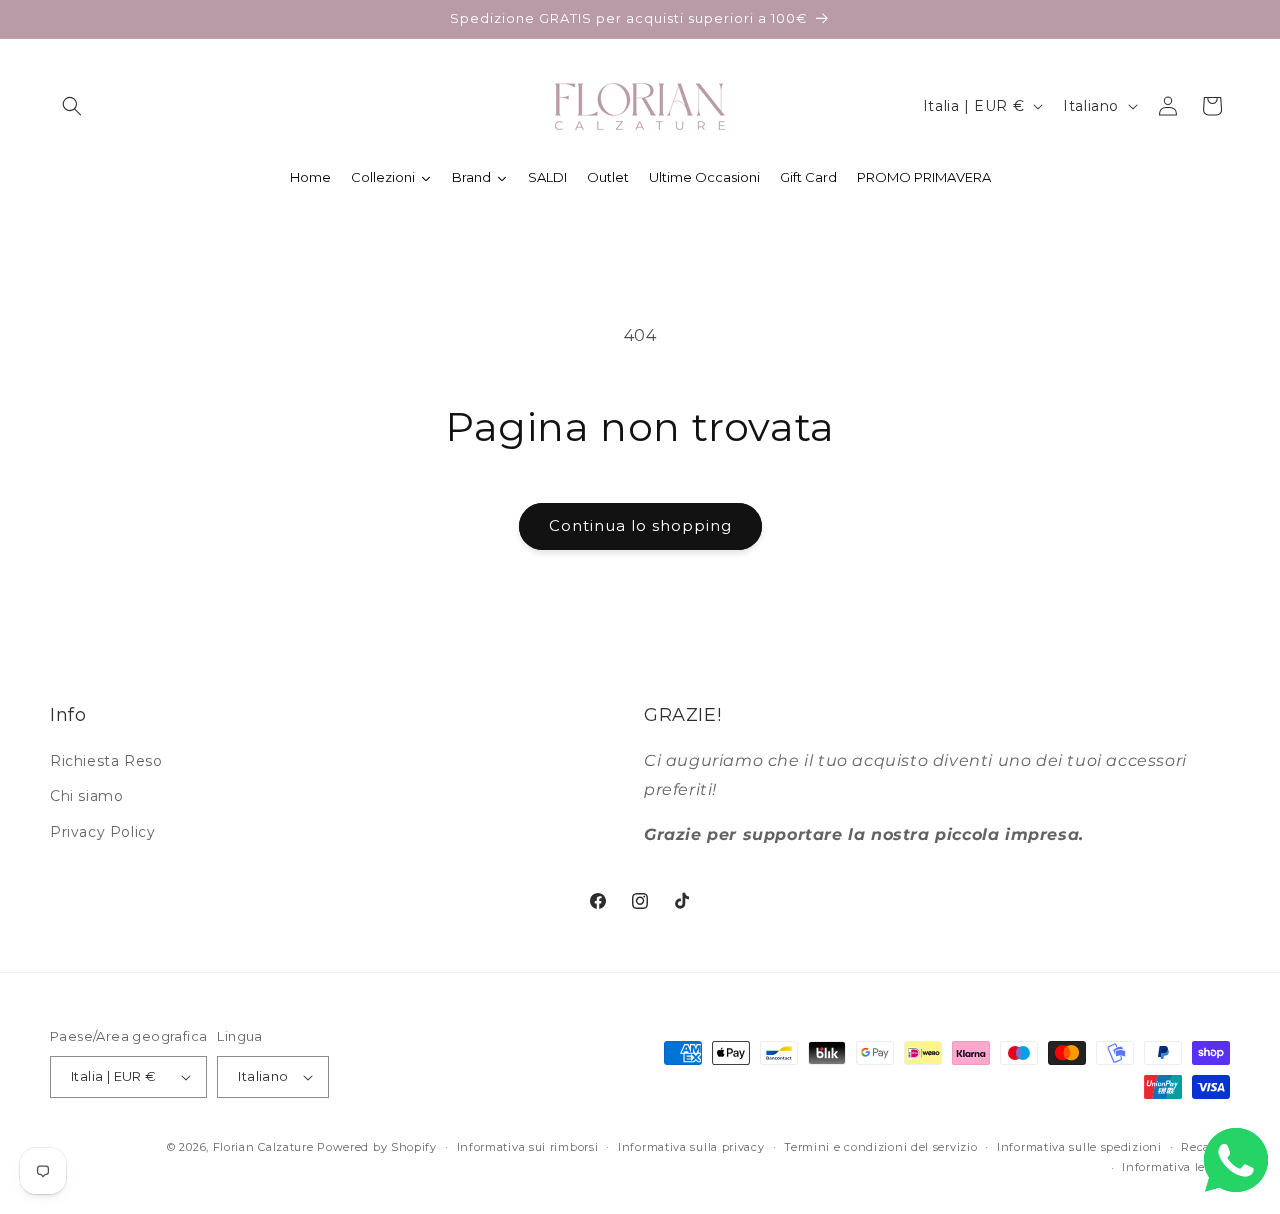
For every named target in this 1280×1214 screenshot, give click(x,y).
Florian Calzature (263, 1147)
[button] (72, 106)
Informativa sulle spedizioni (1079, 1147)
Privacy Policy (102, 832)
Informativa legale (1176, 1167)
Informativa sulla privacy (691, 1147)
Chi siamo (86, 796)
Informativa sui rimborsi (528, 1147)
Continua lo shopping (640, 525)
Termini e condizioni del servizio (880, 1147)
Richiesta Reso (106, 761)
